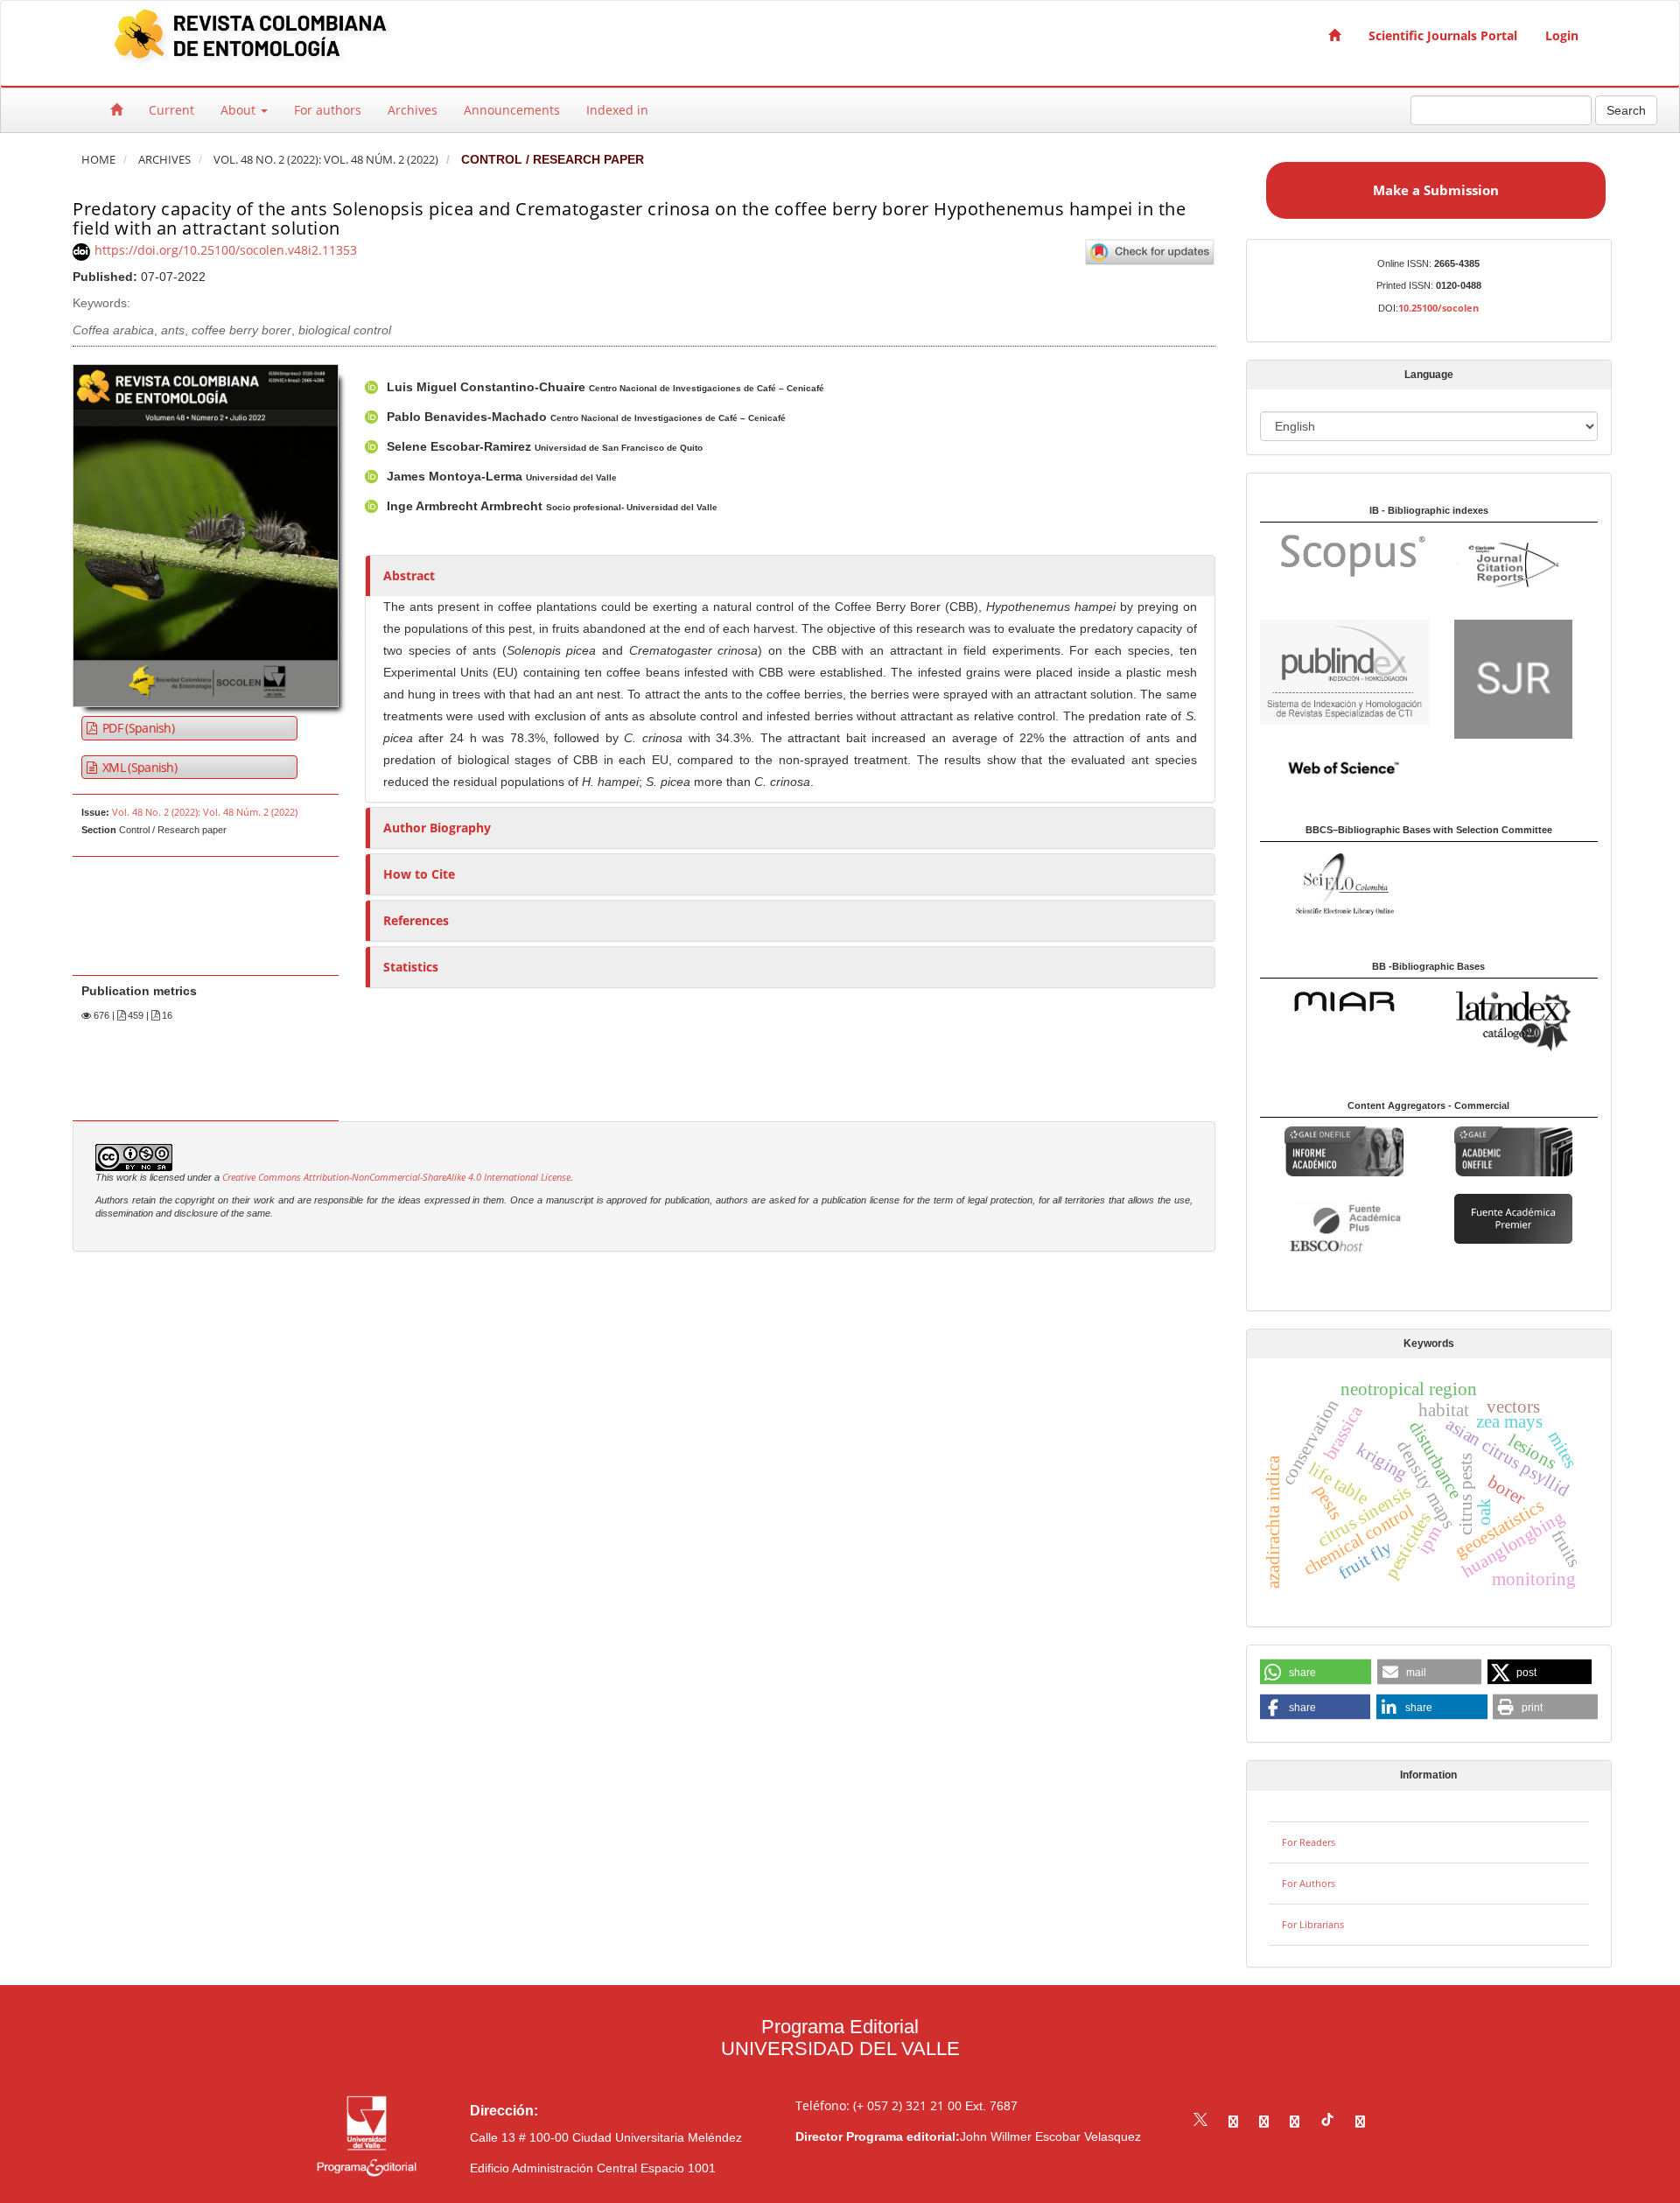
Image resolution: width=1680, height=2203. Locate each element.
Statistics (411, 967)
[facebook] (1233, 2121)
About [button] (240, 110)
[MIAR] (1344, 1001)
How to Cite (419, 874)
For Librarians (1313, 1924)
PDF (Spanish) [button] (137, 728)
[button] (1316, 1673)
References (416, 920)
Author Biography (437, 828)
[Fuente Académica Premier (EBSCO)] (1513, 1217)
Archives (413, 110)
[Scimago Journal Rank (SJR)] (1513, 678)
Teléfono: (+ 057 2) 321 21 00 (878, 2105)
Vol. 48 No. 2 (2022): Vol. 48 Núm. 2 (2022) (326, 160)
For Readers (1309, 1842)
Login (1562, 35)
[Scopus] (1345, 554)
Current (171, 110)
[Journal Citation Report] (1513, 566)
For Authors (1309, 1883)
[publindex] (1344, 671)
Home (98, 160)
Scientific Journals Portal (1443, 35)
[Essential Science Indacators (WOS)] (1344, 767)
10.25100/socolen (1438, 308)
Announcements (512, 110)
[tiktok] (1327, 2121)
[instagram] (1264, 2121)
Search (1626, 110)
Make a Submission (1436, 190)
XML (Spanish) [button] (138, 767)
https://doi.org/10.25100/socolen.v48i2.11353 (226, 250)
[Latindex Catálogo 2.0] (1513, 1020)
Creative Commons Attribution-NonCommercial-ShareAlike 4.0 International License (396, 1177)
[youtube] (1295, 2121)
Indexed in (617, 110)
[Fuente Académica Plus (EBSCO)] (1344, 1228)
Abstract (409, 575)
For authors (328, 110)
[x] (1200, 2121)
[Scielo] (1344, 882)
